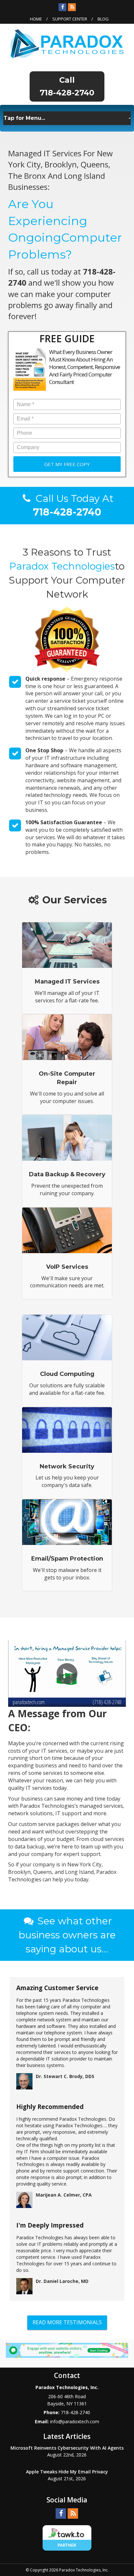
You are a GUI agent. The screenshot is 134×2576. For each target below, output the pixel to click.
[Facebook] (62, 7)
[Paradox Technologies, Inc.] (67, 43)
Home (36, 19)
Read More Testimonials (67, 2322)
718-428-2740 (67, 93)
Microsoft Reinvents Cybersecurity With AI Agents (67, 2448)
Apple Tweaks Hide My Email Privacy (67, 2472)
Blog (103, 19)
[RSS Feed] (72, 7)
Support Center (70, 19)
